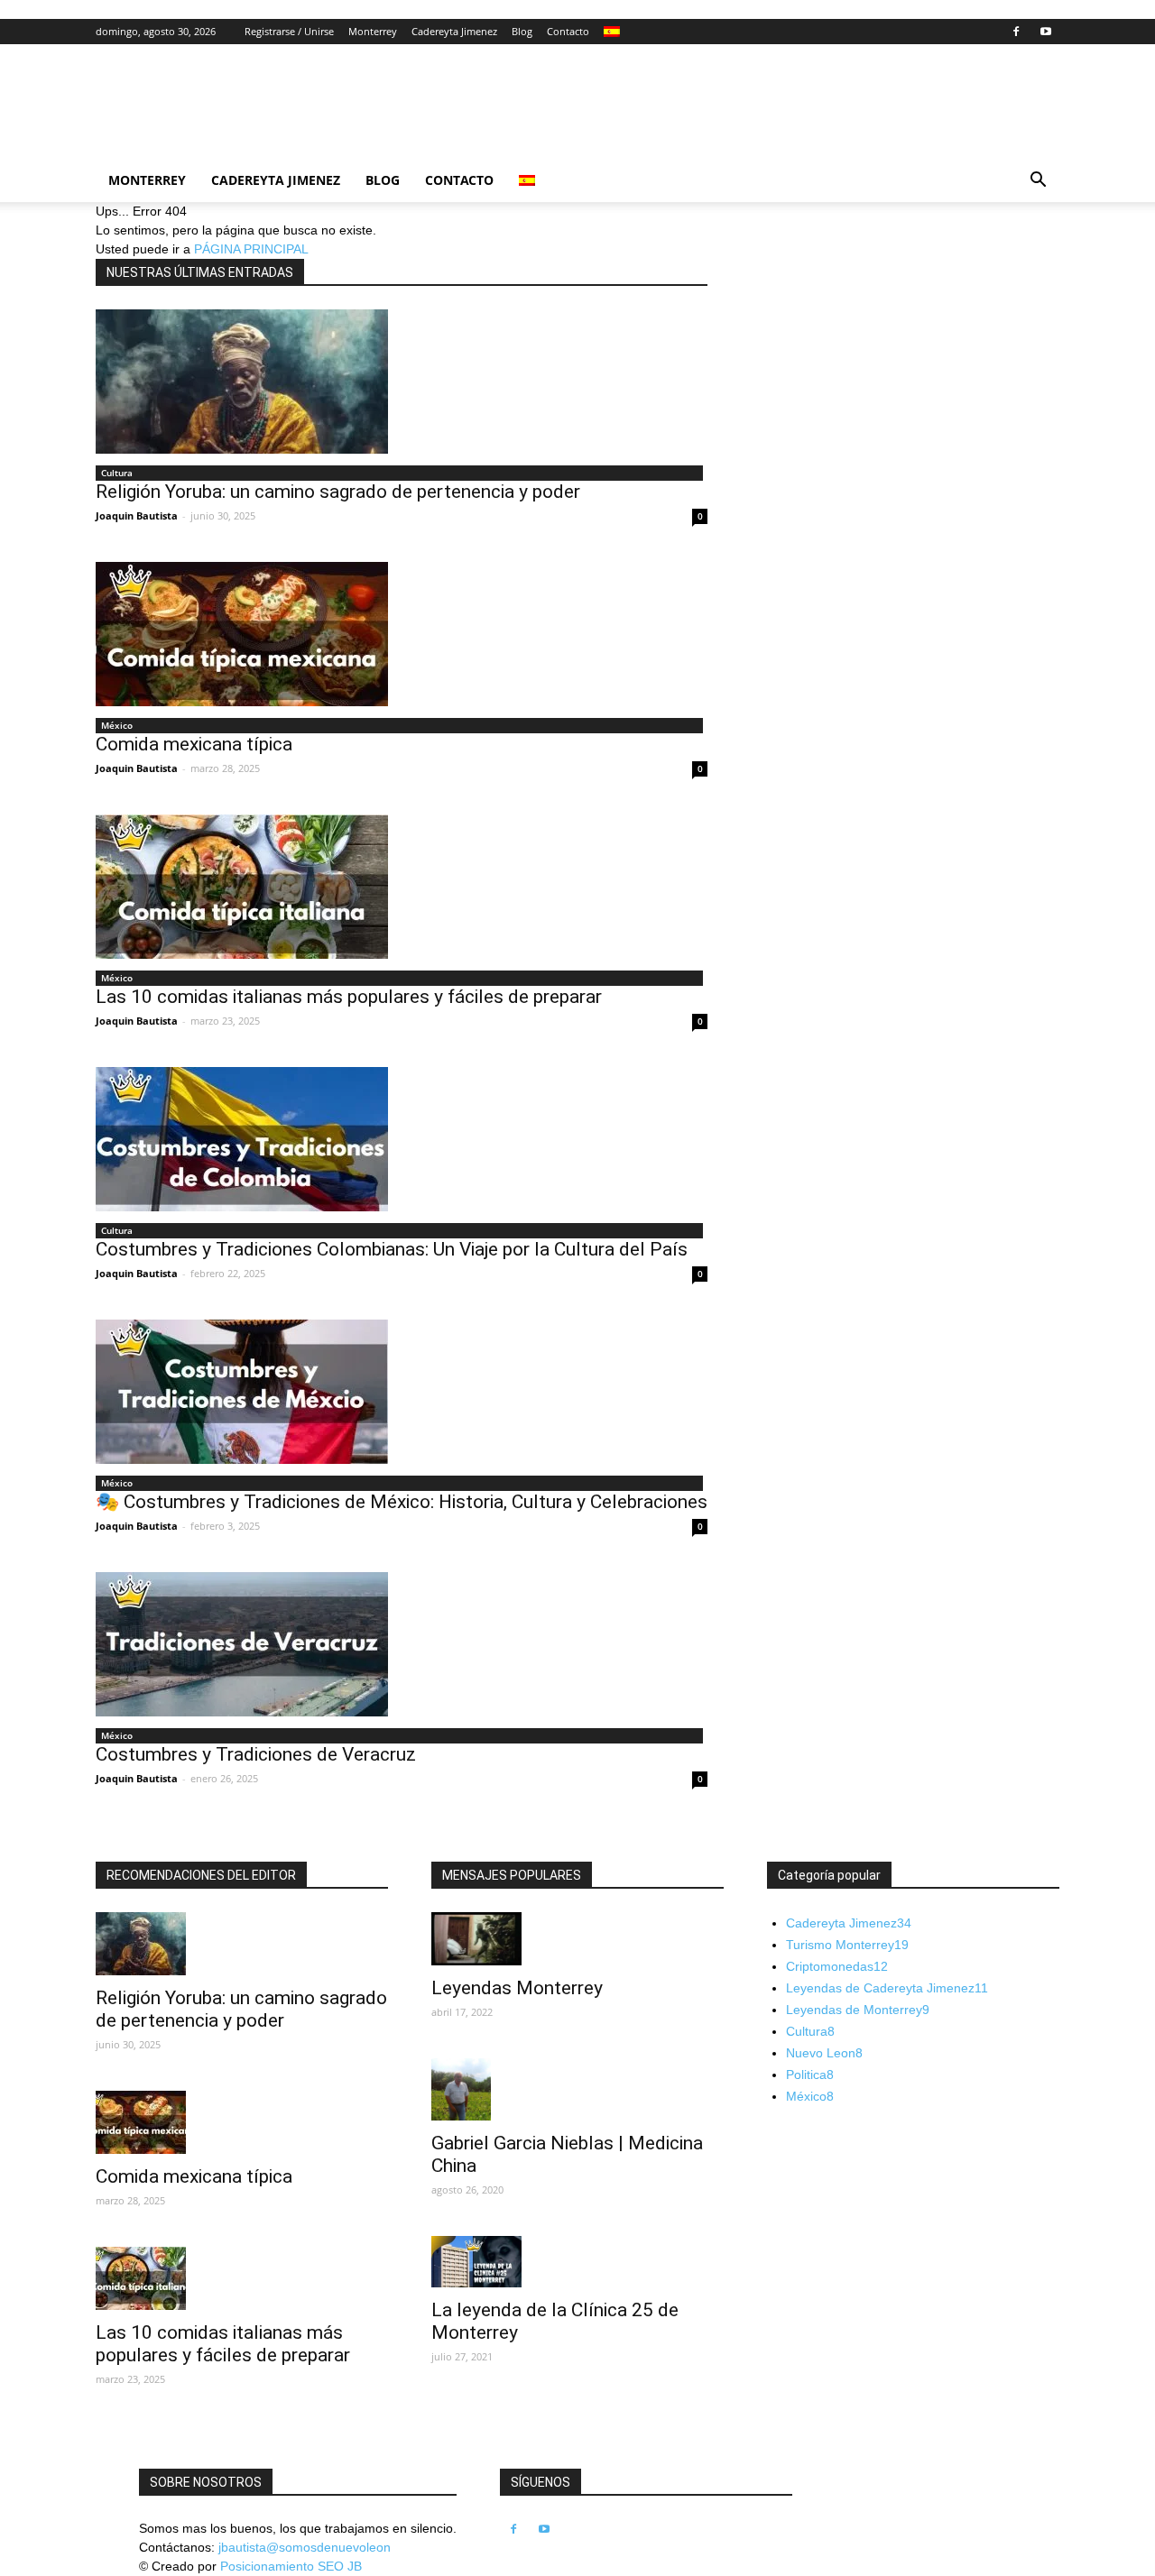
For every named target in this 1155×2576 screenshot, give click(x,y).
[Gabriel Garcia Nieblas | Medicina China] (577, 2090)
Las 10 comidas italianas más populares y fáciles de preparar (349, 997)
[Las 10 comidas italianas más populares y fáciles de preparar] (402, 887)
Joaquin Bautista (137, 515)
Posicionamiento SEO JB (291, 2566)
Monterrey (373, 31)
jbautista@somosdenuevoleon (305, 2547)
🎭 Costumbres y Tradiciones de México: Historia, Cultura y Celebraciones (402, 1502)
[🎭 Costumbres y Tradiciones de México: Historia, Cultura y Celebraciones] (402, 1392)
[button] (1038, 182)
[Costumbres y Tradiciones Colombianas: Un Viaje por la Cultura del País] (402, 1139)
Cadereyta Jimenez (454, 31)
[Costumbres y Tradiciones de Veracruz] (402, 1644)
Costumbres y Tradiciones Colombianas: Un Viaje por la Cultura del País (392, 1249)
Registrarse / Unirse (289, 31)
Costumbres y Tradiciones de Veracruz (256, 1754)
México (117, 725)
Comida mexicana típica (194, 744)
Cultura (117, 473)
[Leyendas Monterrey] (577, 1939)
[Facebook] (1016, 32)
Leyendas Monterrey (517, 1988)
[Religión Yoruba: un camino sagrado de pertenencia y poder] (402, 382)
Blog (522, 31)
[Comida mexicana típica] (402, 634)
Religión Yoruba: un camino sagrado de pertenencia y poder (338, 492)
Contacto (568, 31)
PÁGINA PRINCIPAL (251, 249)
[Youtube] (1046, 32)
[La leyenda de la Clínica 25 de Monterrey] (577, 2261)
